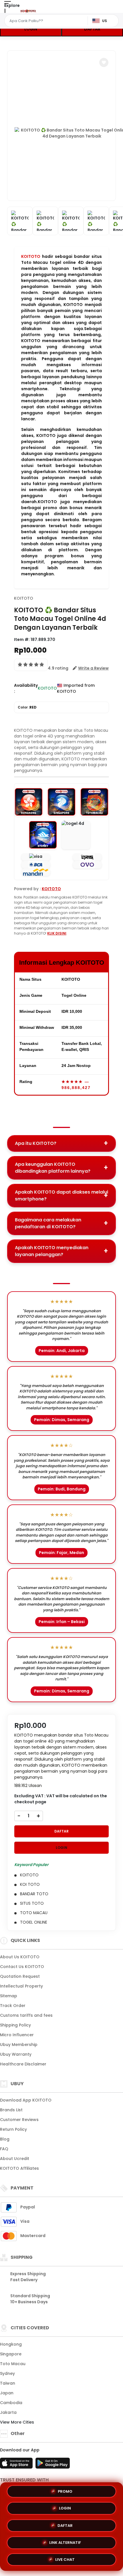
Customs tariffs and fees (26, 2015)
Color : (27, 707)
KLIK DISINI (57, 933)
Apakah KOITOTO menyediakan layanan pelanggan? (52, 1251)
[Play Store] (53, 2465)
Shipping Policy (15, 2025)
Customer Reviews (19, 2120)
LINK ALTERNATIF (65, 2541)
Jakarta (8, 2412)
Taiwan (8, 2383)
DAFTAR (92, 29)
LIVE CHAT (65, 2557)
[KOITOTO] (28, 11)
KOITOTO (31, 256)
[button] (104, 62)
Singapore (11, 2354)
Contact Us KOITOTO (22, 1967)
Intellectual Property (21, 1986)
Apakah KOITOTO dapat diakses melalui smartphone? (61, 1195)
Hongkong (11, 2344)
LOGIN (31, 29)
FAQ (4, 2149)
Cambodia (11, 2403)
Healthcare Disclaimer (23, 2064)
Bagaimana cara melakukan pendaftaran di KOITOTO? (48, 1223)
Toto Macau (13, 2364)
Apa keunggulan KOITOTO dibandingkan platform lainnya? (53, 1168)
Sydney (7, 2373)
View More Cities (18, 2422)
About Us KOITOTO (20, 1957)
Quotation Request (20, 1976)
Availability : (26, 688)
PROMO (65, 2492)
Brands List (11, 2110)
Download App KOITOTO (26, 2100)
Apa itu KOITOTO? (36, 1143)
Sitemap (9, 1996)
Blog (5, 2139)
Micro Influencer (17, 2035)
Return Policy (13, 2129)
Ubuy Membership (19, 2045)
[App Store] (17, 2465)
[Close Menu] (5, 12)
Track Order (13, 2006)
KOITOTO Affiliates (19, 2168)
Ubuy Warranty (16, 2054)
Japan (7, 2393)
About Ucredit (15, 2159)
